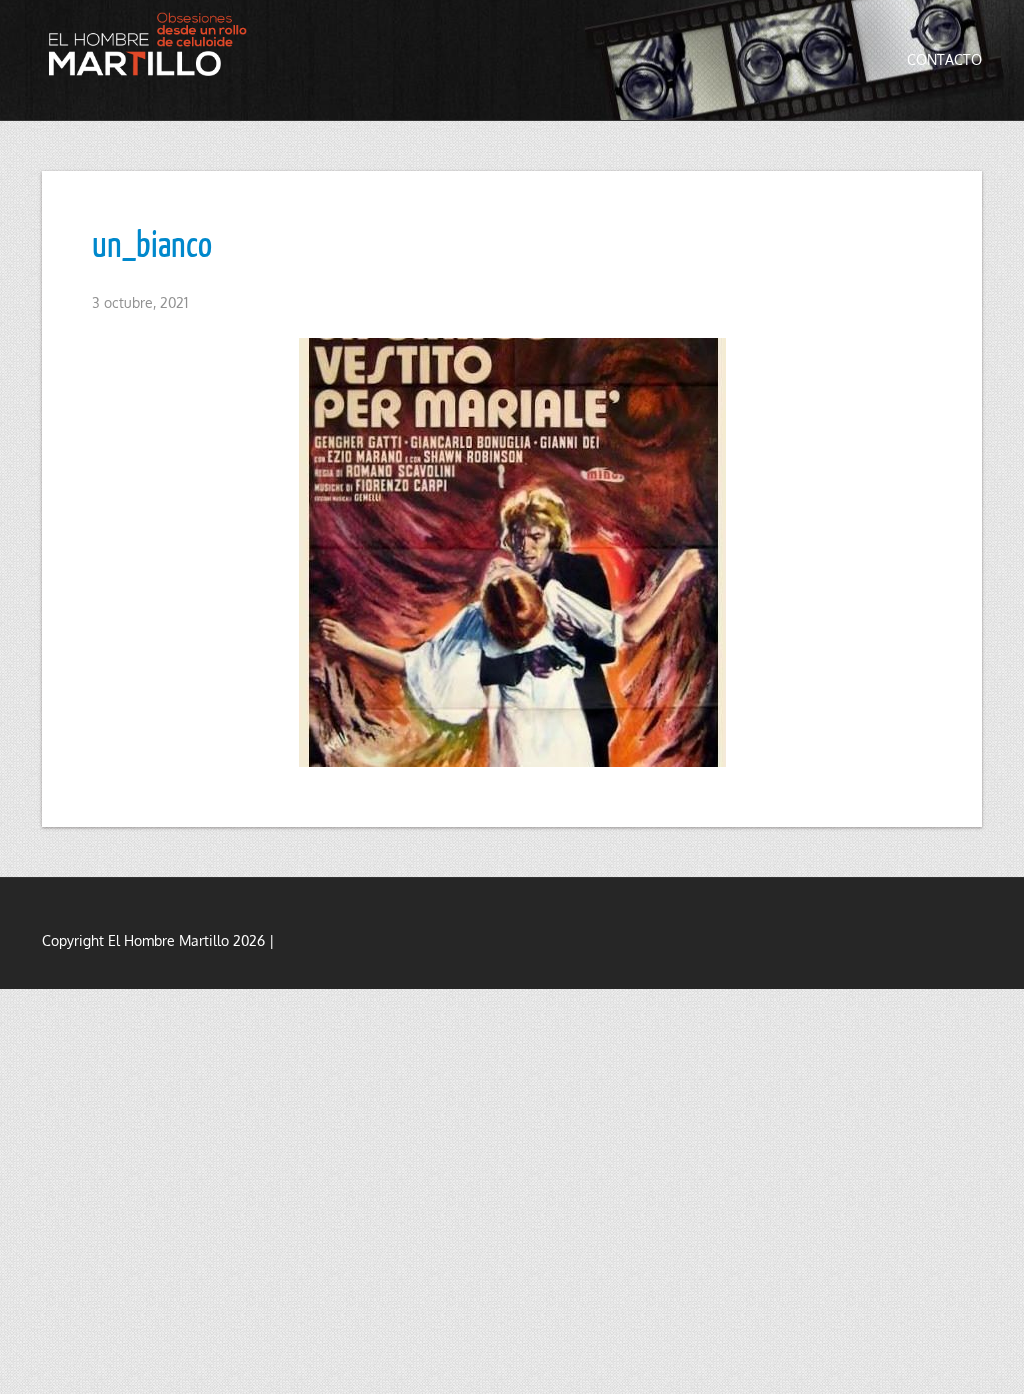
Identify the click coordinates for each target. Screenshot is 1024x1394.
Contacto (944, 59)
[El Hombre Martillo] (152, 44)
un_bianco (152, 243)
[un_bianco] (512, 552)
